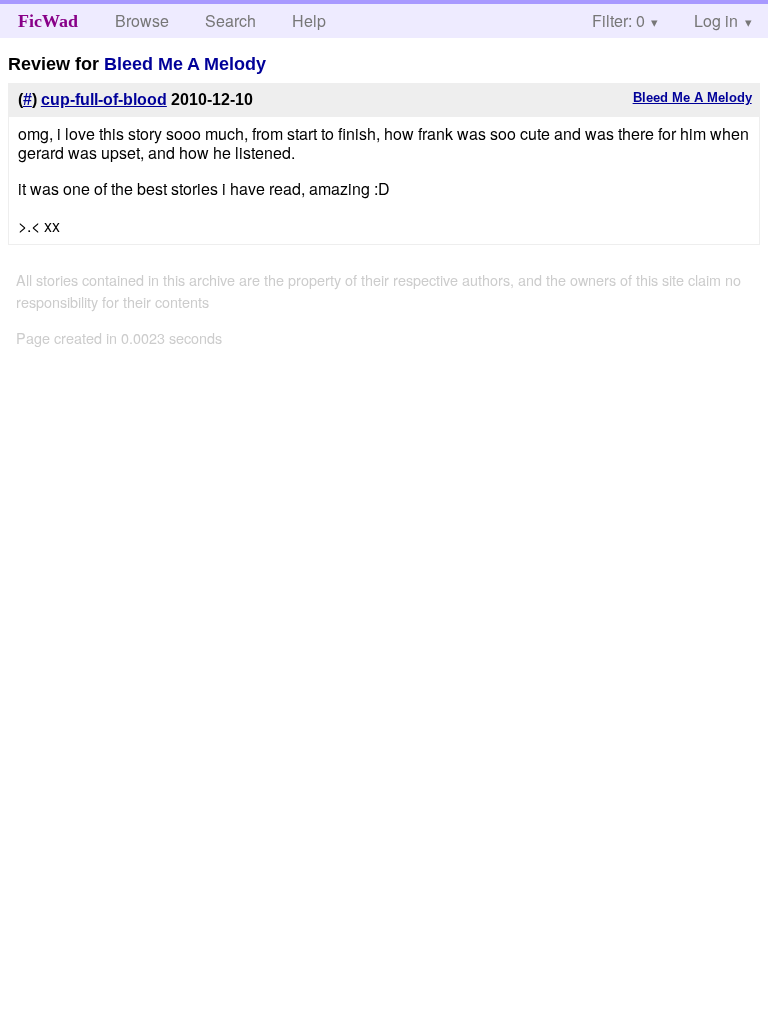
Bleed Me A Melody (185, 64)
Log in (716, 20)
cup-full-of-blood (104, 99)
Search (230, 20)
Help (309, 20)
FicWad (48, 21)
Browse (142, 20)
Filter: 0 (618, 20)
